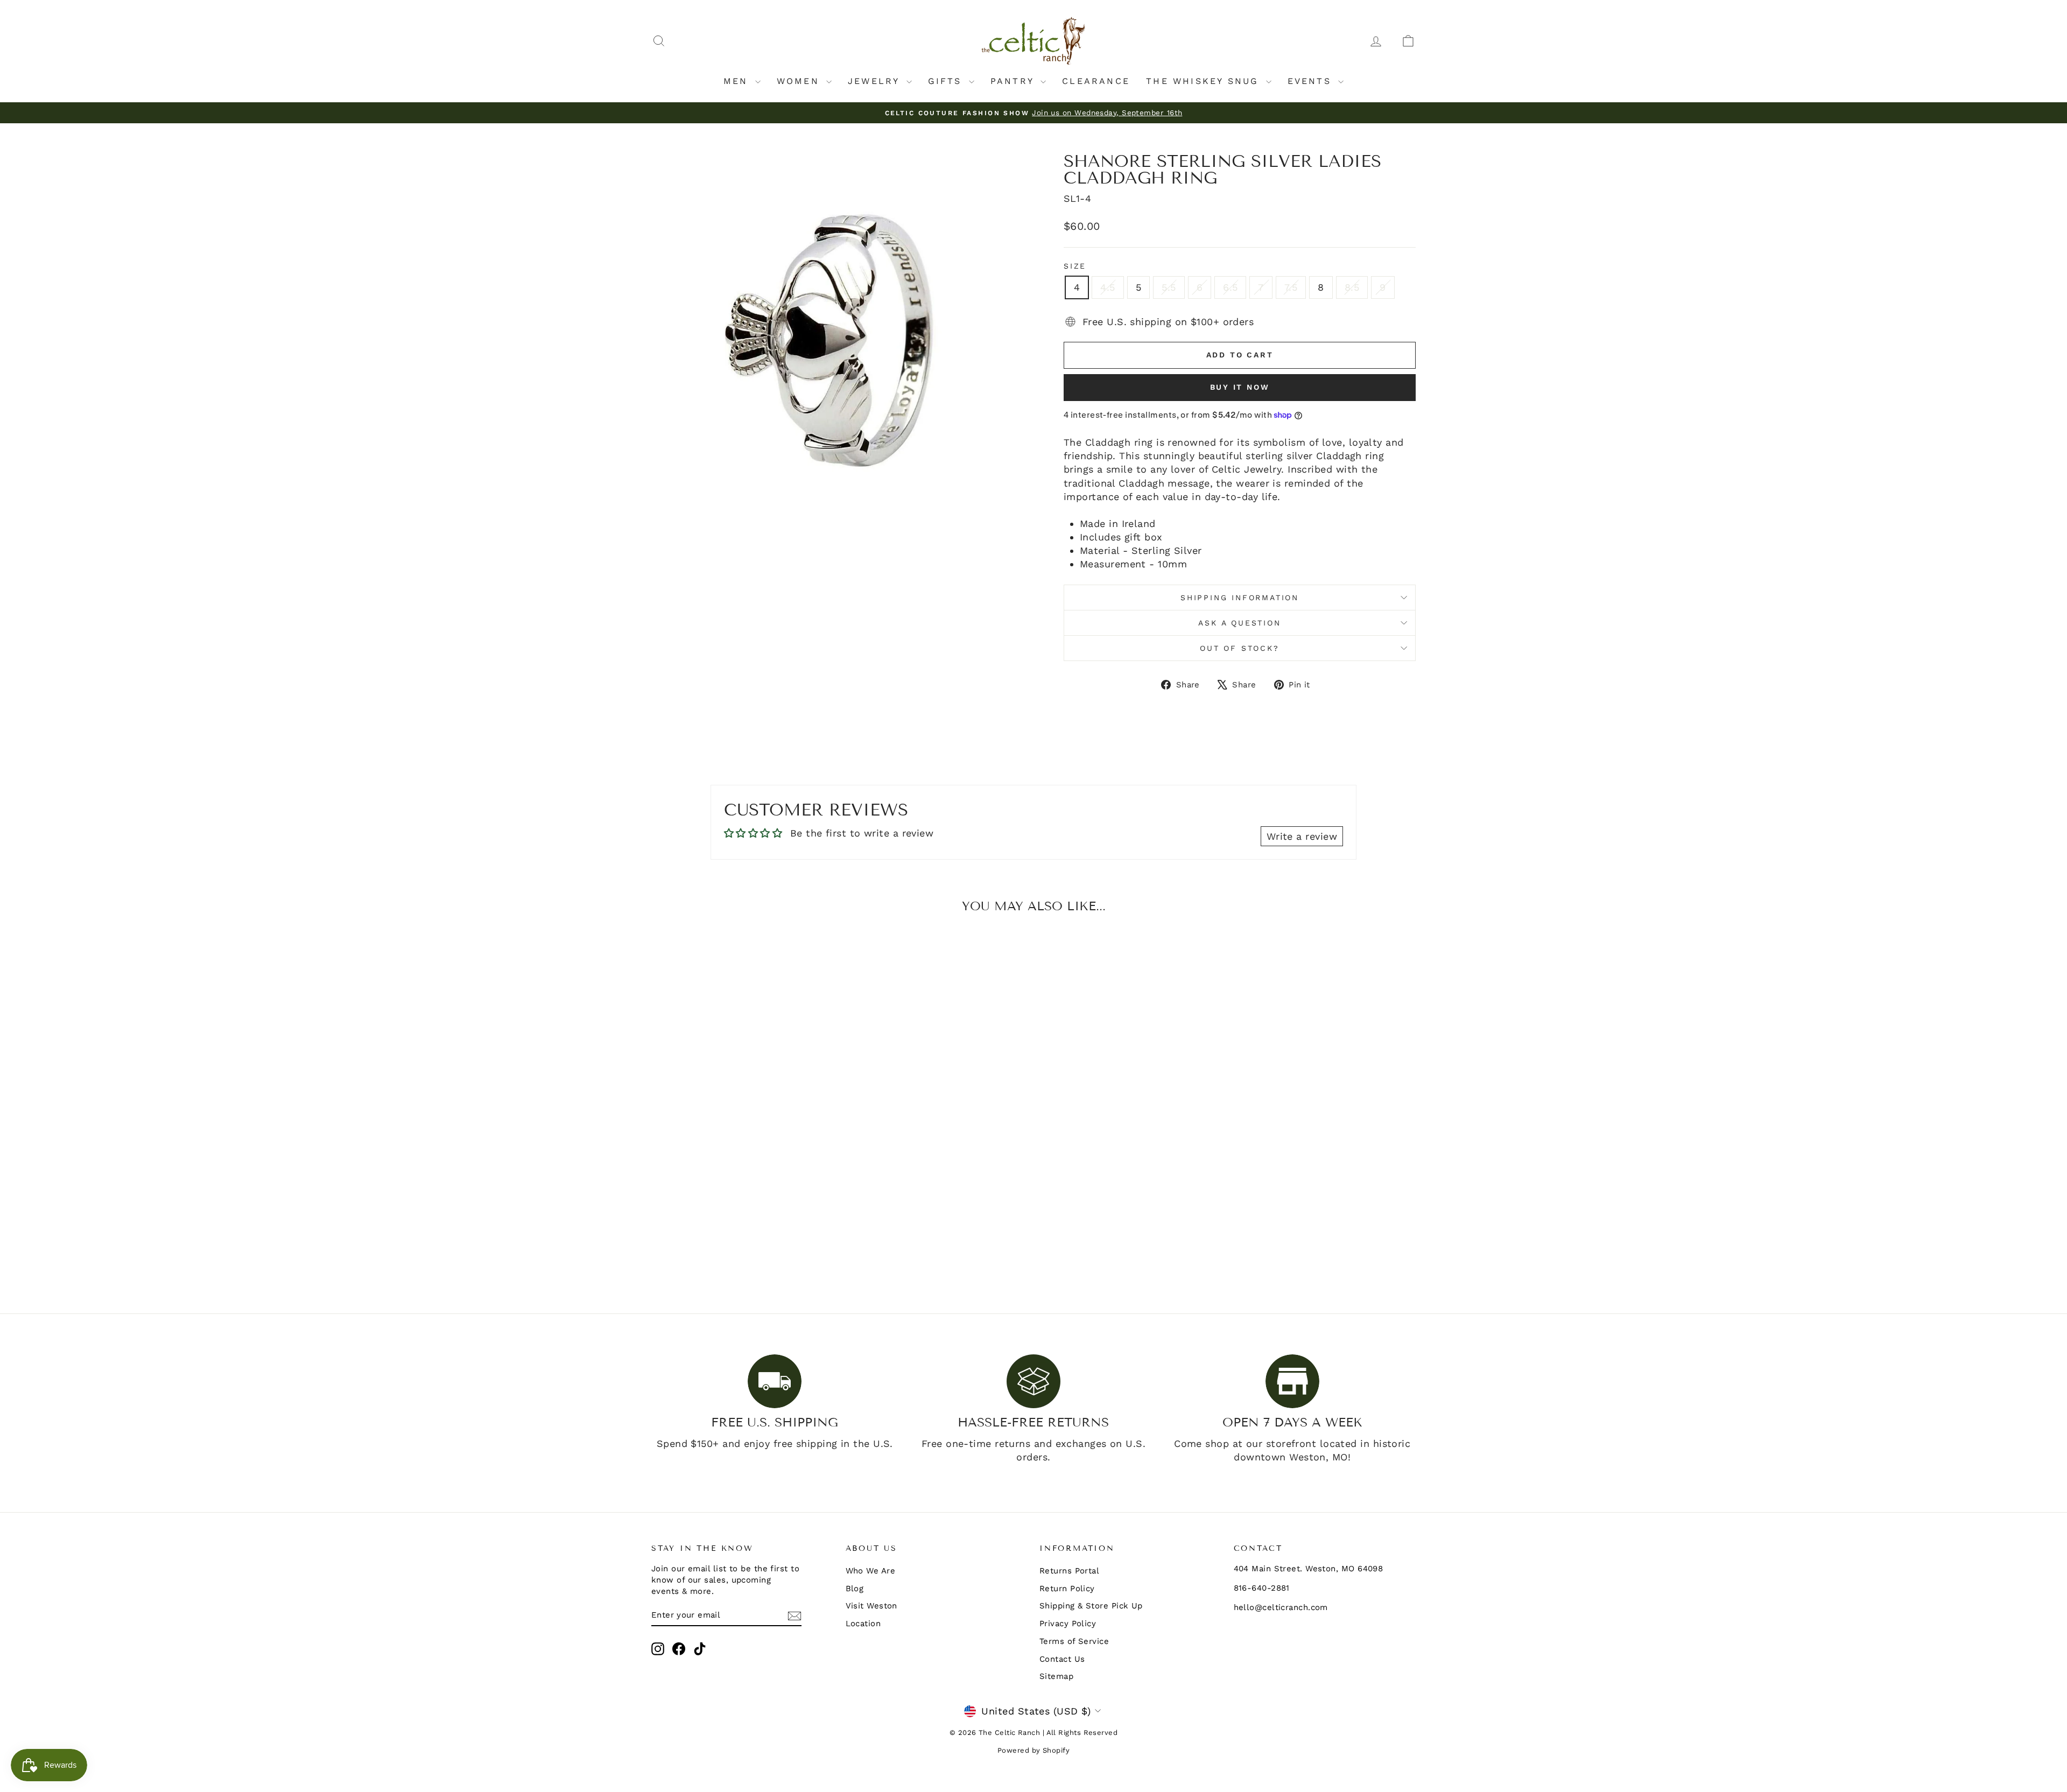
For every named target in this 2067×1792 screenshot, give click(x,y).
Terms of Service (1074, 1641)
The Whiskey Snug (1204, 81)
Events (1312, 81)
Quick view (742, 1200)
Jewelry (876, 81)
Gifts (947, 81)
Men (738, 81)
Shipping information (1240, 598)
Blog (855, 1589)
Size (1075, 266)
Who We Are (871, 1571)
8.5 (1352, 287)
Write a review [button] (1302, 836)
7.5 (1291, 287)
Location (863, 1624)
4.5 (1108, 287)
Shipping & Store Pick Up (1091, 1606)
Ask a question (1239, 623)
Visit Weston (871, 1606)
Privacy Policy (1068, 1624)
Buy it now (1240, 387)
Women (800, 81)
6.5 (1230, 287)
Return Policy (1067, 1589)
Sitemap (1056, 1676)
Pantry (1014, 81)
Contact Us (1062, 1659)
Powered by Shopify (1033, 1750)
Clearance (1096, 81)
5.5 (1169, 287)
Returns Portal (1069, 1571)
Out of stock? (1239, 648)
